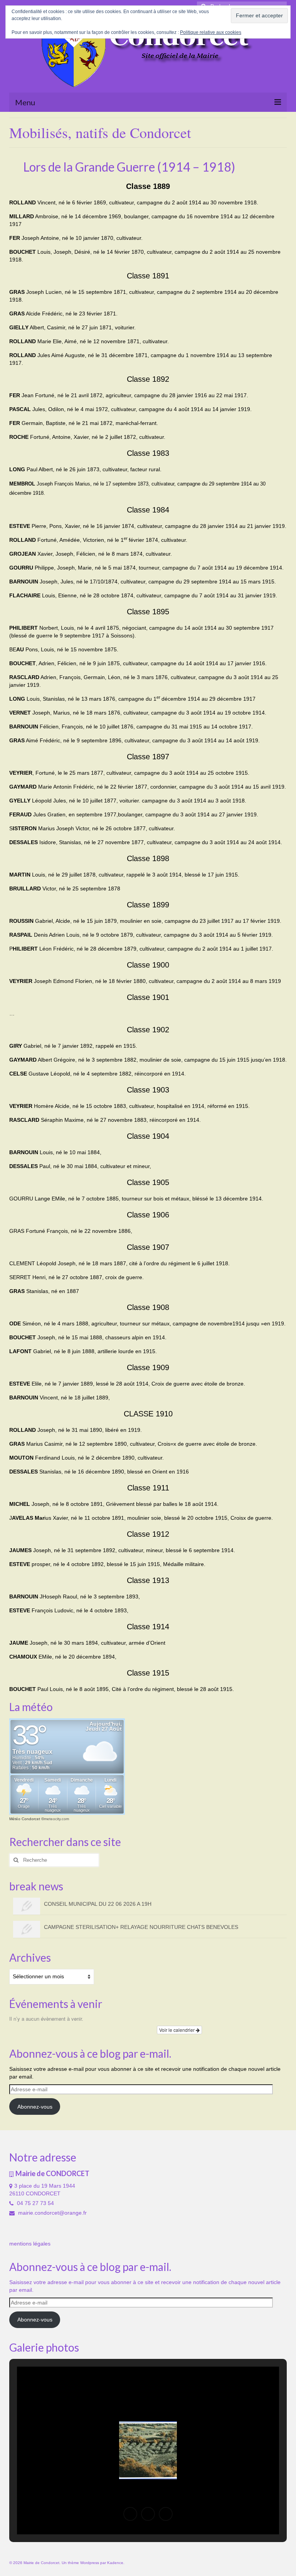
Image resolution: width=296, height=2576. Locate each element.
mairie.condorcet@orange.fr (52, 2213)
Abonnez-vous (35, 2107)
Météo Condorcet (25, 1819)
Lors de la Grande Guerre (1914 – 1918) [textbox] (122, 167)
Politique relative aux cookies (211, 32)
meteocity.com (56, 1819)
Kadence (115, 2563)
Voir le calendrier (177, 2030)
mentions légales (30, 2244)
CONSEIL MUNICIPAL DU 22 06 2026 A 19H (98, 1904)
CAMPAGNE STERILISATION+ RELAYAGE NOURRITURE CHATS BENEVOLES (141, 1927)
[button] (130, 2514)
